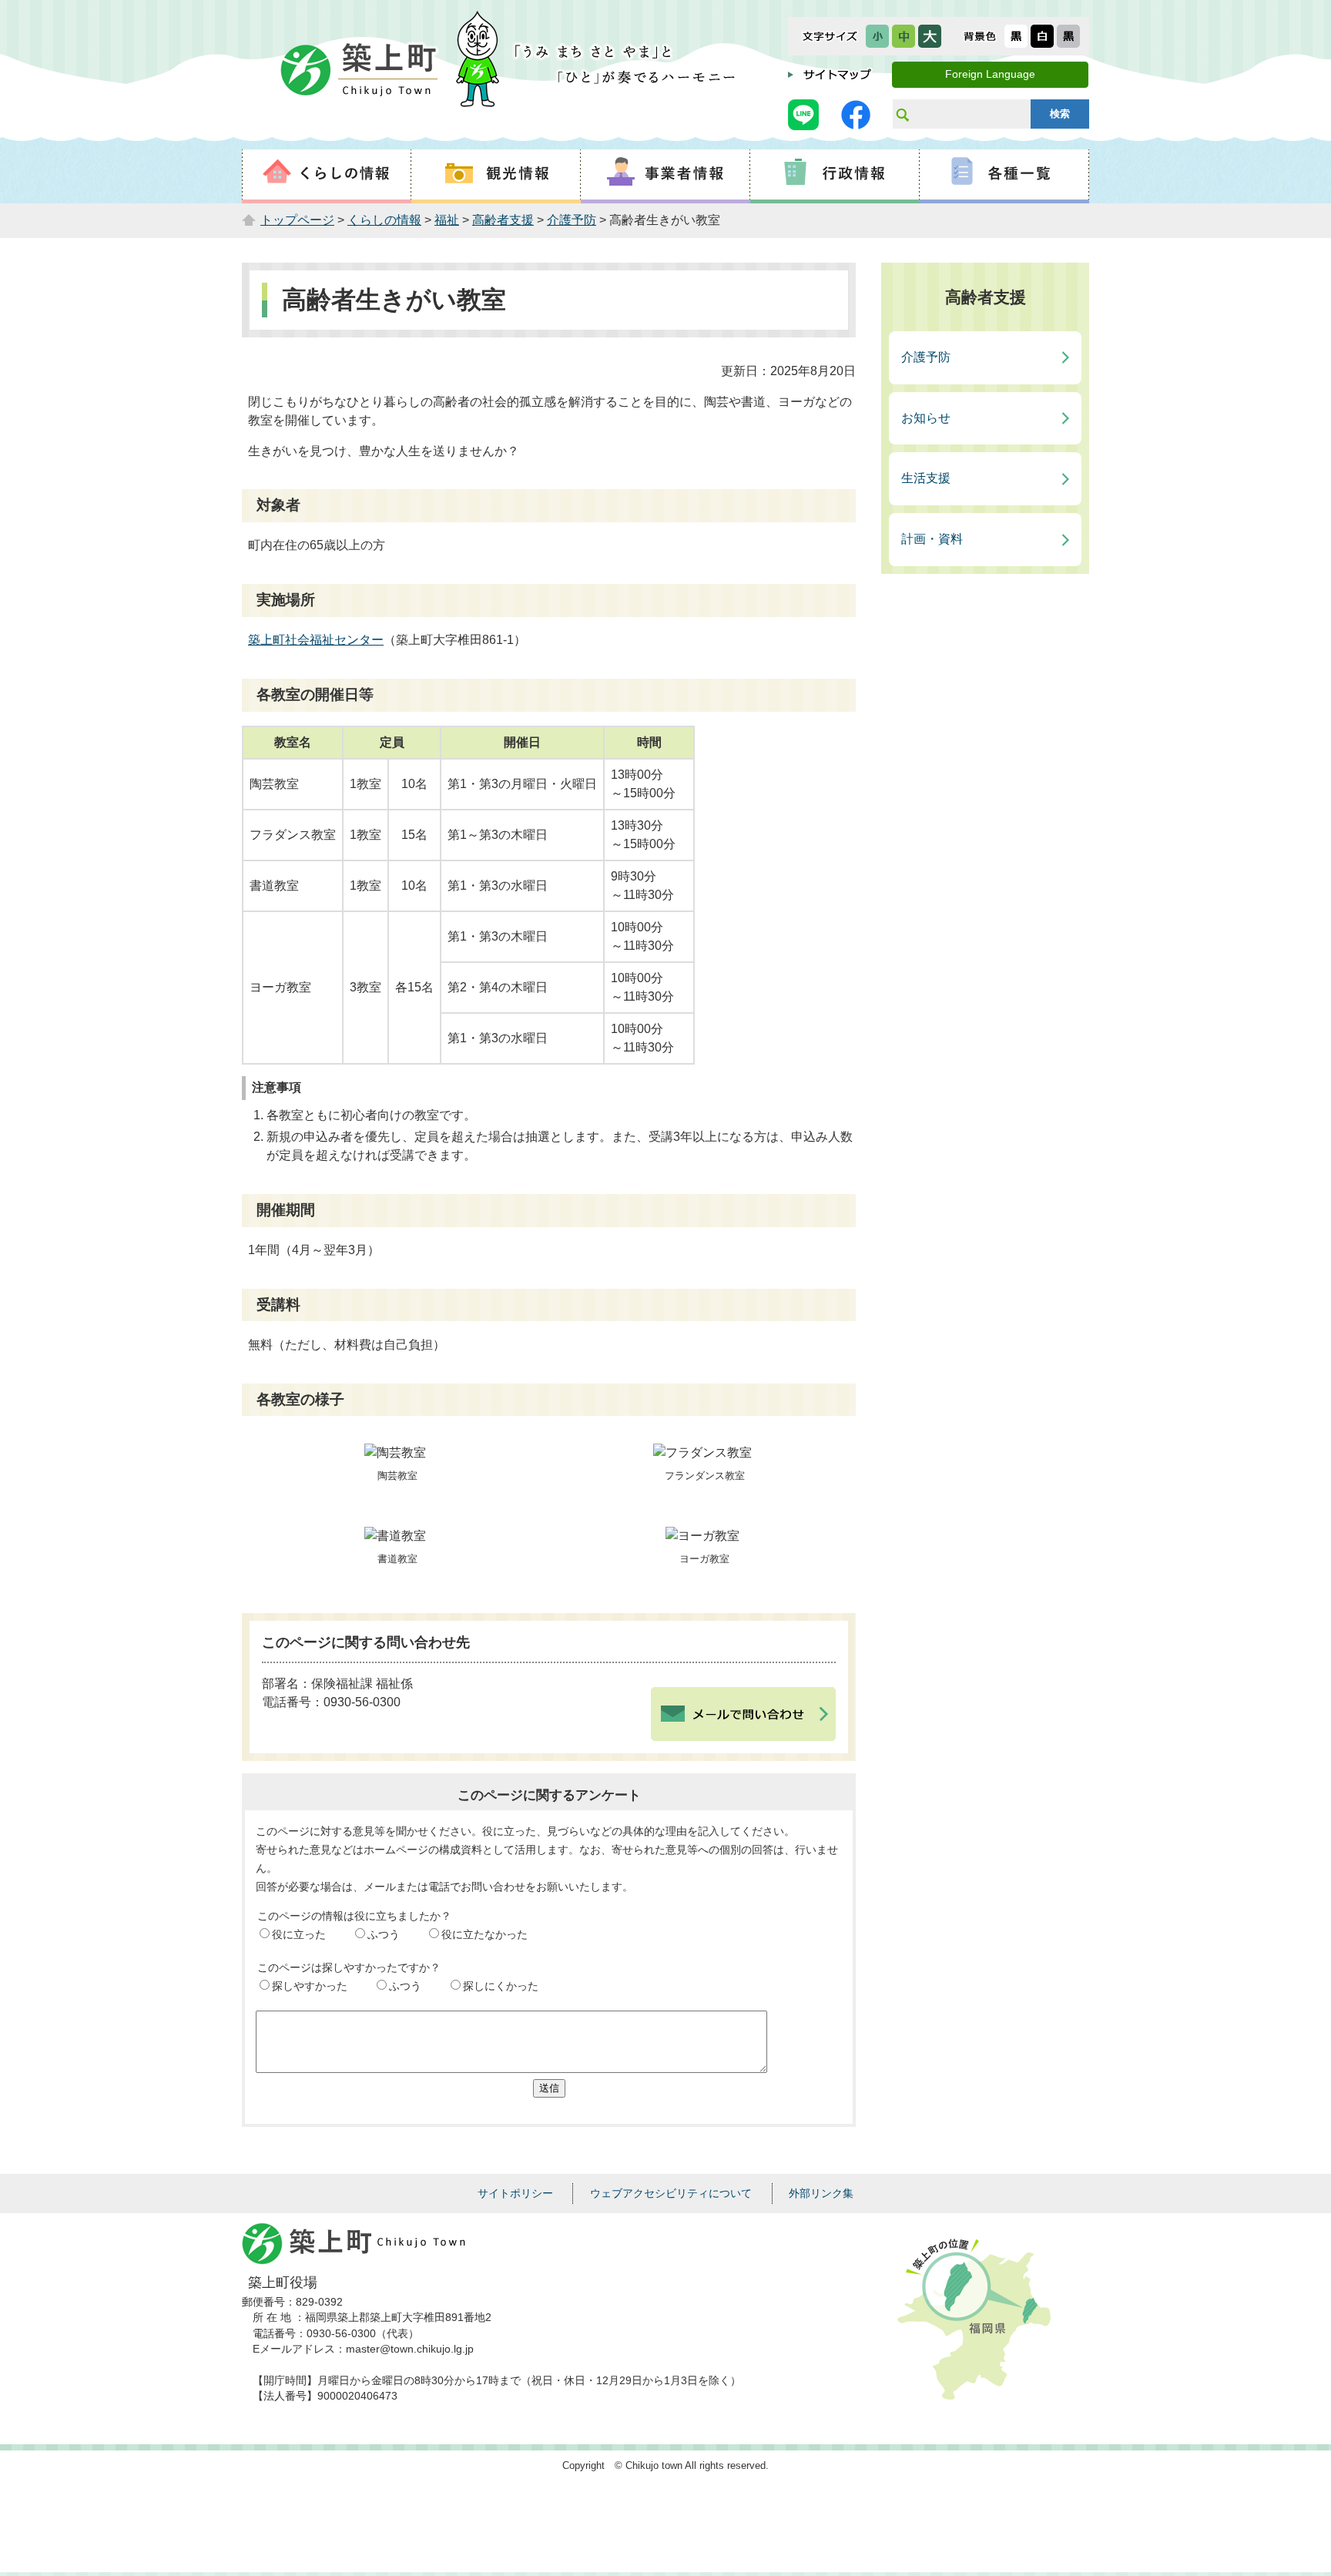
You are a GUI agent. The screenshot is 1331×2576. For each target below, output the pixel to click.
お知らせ (926, 418)
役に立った (299, 1934)
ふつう (384, 1934)
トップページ (297, 220)
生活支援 (926, 478)
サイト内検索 (902, 114)
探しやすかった (310, 1986)
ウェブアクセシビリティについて (671, 2193)
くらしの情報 (384, 220)
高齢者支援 (503, 220)
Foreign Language (990, 74)
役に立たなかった (484, 1934)
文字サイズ (830, 36)
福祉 (447, 220)
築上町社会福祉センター (316, 640)
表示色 (980, 36)
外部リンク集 (821, 2193)
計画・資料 (932, 539)
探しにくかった (501, 1986)
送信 (549, 2088)
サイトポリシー (515, 2193)
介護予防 (572, 220)
